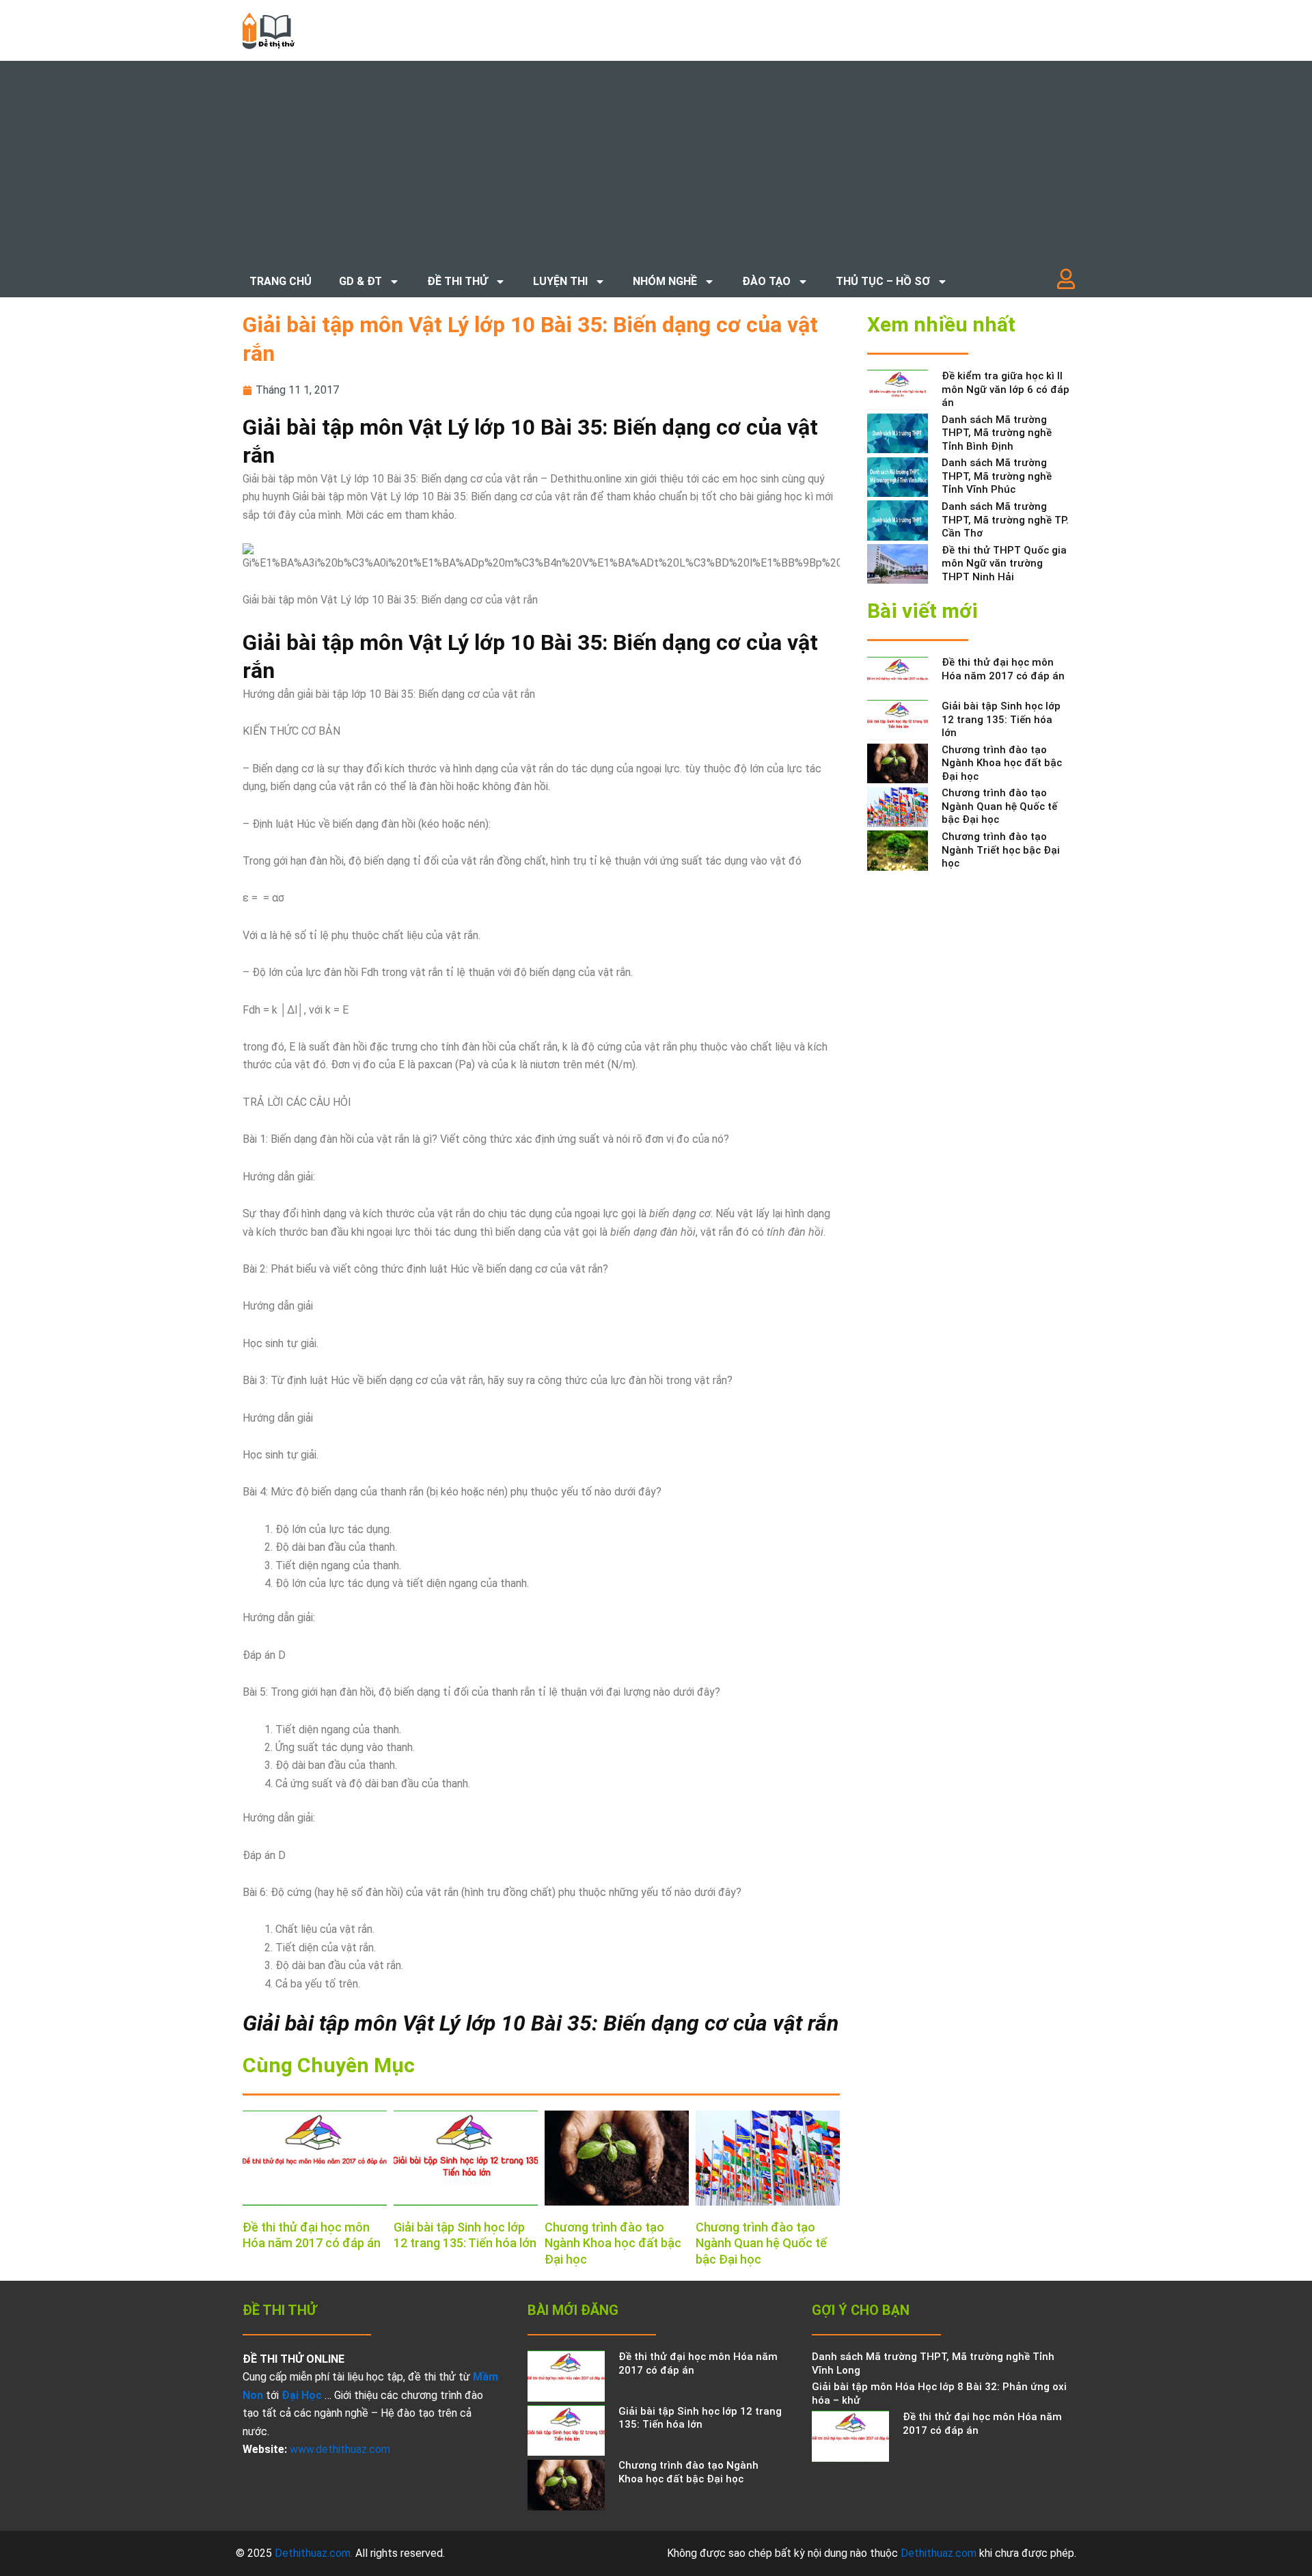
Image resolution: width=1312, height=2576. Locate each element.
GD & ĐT (360, 281)
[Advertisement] (656, 163)
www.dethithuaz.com (340, 2449)
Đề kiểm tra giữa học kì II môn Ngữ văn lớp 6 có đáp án (1006, 389)
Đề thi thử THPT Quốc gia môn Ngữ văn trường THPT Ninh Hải (1004, 564)
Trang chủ (281, 281)
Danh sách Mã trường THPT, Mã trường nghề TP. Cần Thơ (1005, 520)
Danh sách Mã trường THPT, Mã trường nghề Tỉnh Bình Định (997, 433)
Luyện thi (560, 281)
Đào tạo (766, 281)
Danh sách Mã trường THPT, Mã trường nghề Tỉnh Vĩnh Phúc (997, 476)
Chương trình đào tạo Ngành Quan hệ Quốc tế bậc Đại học (761, 2243)
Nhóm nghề (665, 281)
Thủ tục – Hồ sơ (883, 281)
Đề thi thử (457, 281)
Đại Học (302, 2395)
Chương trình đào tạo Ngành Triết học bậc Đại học (1001, 850)
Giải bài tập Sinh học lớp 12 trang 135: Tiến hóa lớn (1001, 719)
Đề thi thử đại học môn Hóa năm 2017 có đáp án (1003, 669)
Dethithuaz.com (313, 2553)
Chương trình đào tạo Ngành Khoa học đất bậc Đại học (613, 2243)
